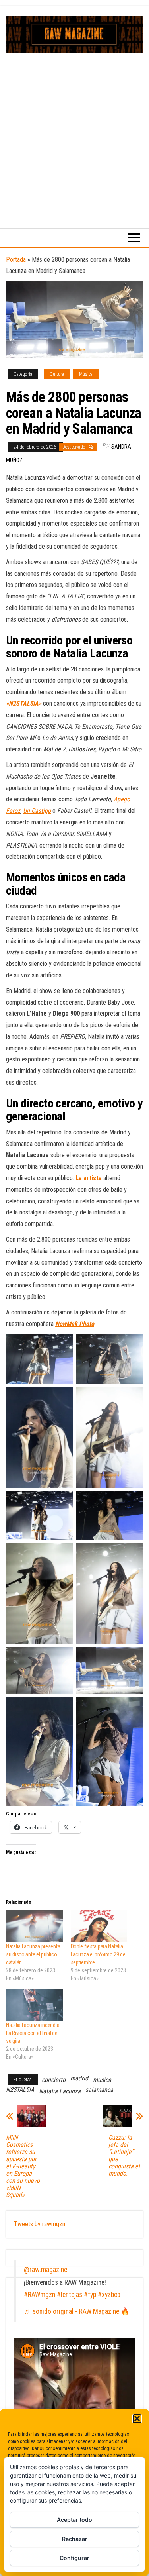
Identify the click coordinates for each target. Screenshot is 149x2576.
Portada (16, 260)
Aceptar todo (74, 2520)
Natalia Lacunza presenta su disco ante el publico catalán (33, 1954)
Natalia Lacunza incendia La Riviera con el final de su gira (33, 2033)
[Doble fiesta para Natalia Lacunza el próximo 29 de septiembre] (99, 1926)
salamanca (99, 2090)
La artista (89, 1178)
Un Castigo (37, 811)
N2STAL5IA (20, 2090)
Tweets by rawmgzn (40, 2224)
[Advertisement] (74, 132)
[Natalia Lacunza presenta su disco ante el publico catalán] (34, 1926)
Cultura (57, 374)
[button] (137, 2419)
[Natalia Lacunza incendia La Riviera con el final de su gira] (34, 2005)
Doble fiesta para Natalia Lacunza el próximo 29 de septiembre (98, 1954)
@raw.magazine (45, 2270)
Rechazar (75, 2539)
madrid (79, 2078)
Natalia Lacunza (60, 2091)
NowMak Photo (75, 1324)
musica (102, 2080)
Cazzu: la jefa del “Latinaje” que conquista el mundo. (124, 2156)
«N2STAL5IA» (24, 703)
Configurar (74, 2558)
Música (86, 374)
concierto (54, 2080)
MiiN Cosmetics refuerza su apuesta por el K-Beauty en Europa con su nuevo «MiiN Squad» (23, 2166)
